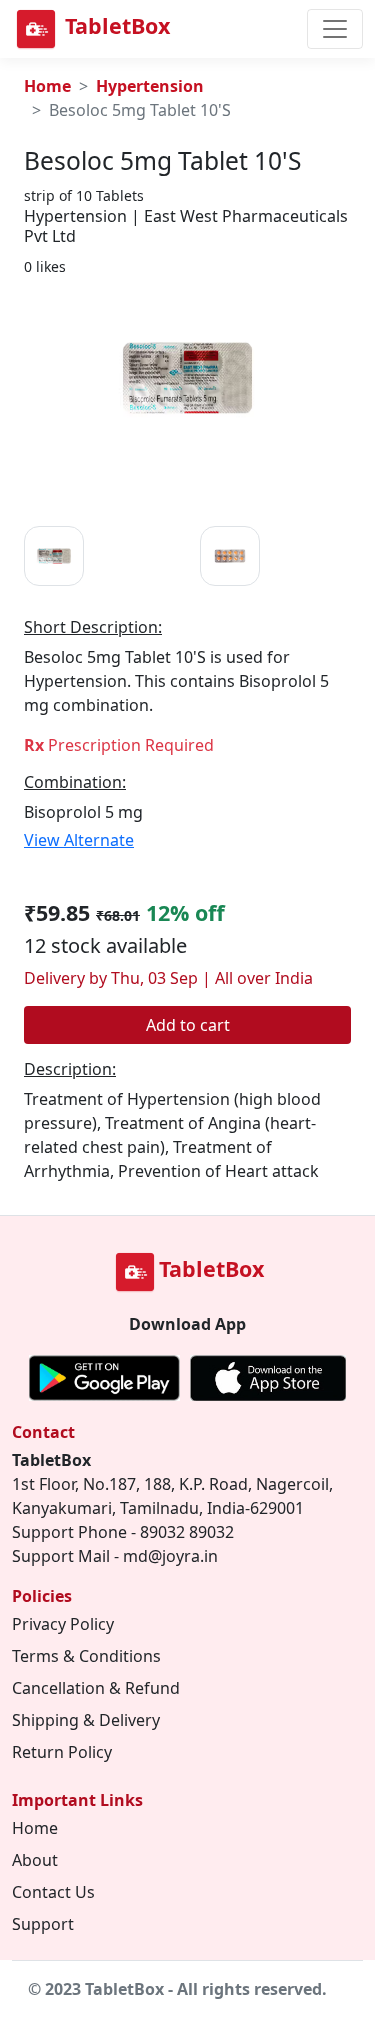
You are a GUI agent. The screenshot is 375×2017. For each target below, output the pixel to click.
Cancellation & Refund (96, 1688)
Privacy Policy (63, 1624)
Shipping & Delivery (86, 1720)
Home (47, 86)
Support (43, 1924)
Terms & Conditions (86, 1656)
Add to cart (188, 1025)
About (35, 1860)
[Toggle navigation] (335, 29)
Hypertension (150, 86)
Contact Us (53, 1892)
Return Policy (62, 1752)
